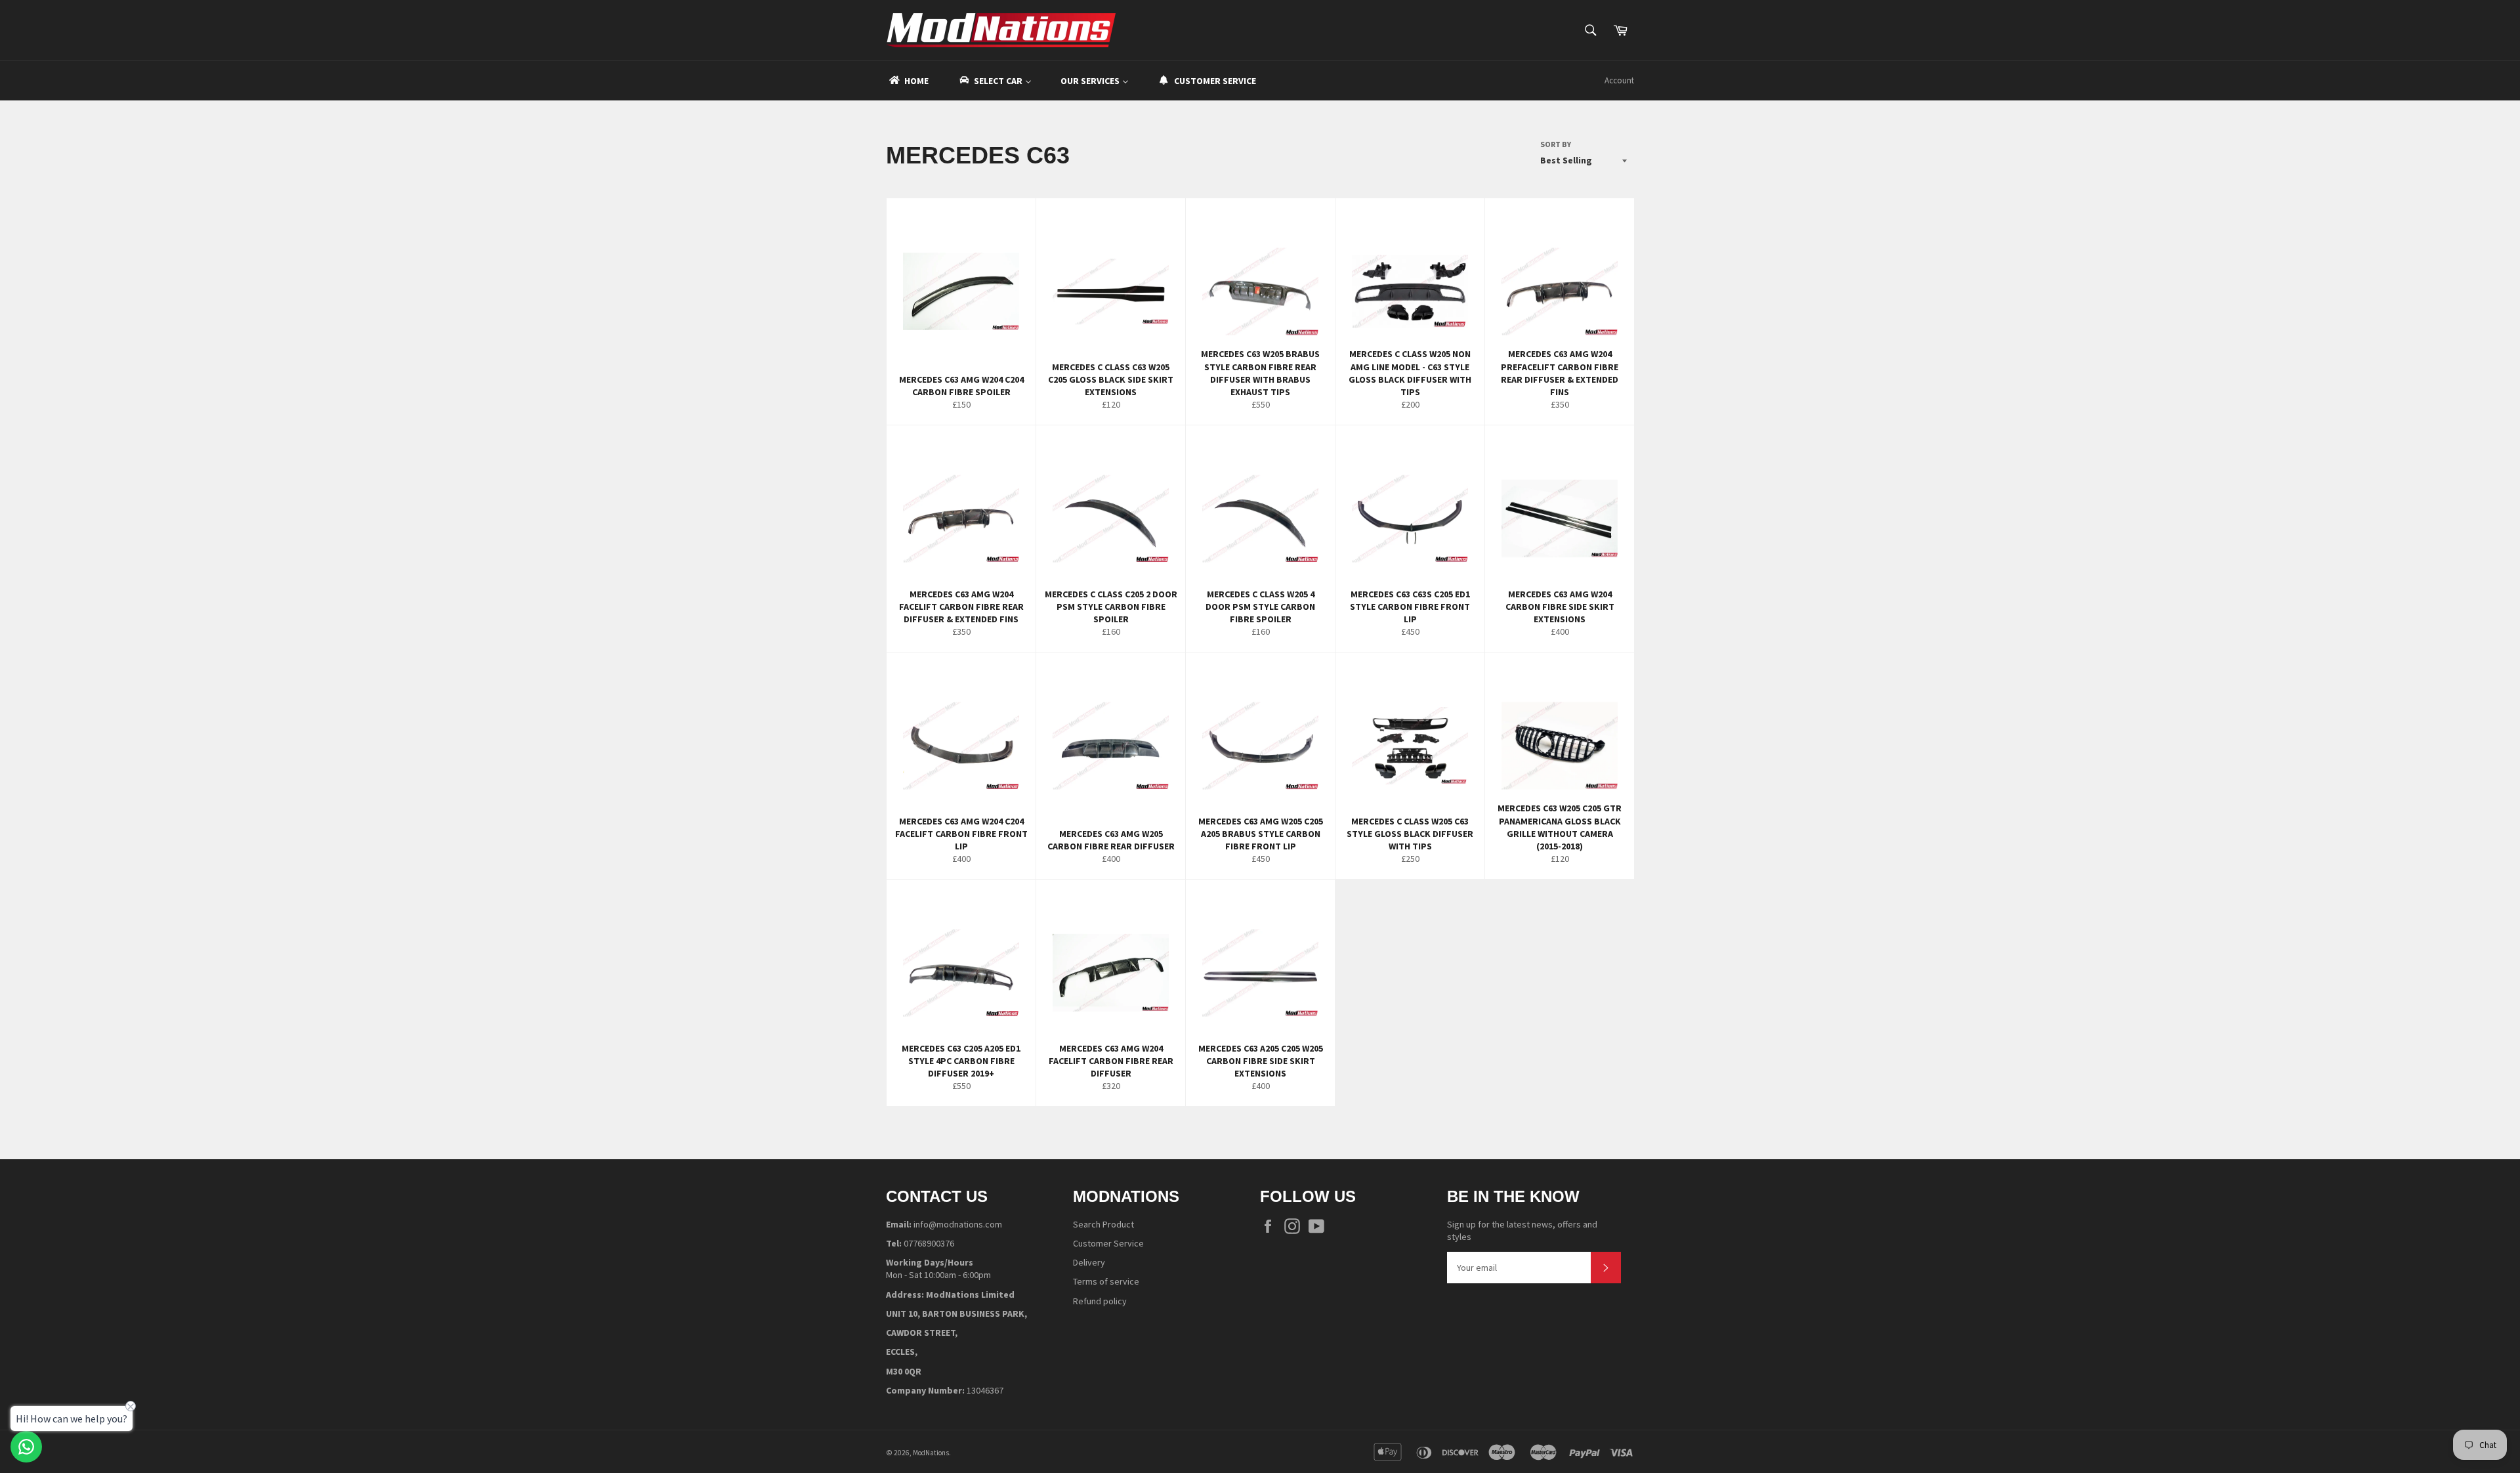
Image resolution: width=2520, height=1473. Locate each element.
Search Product (1103, 1224)
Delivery (1089, 1262)
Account (1619, 80)
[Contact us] (26, 1447)
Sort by (1556, 144)
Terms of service (1106, 1281)
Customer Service (1108, 1243)
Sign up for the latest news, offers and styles (1522, 1230)
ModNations (931, 1453)
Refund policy (1100, 1301)
